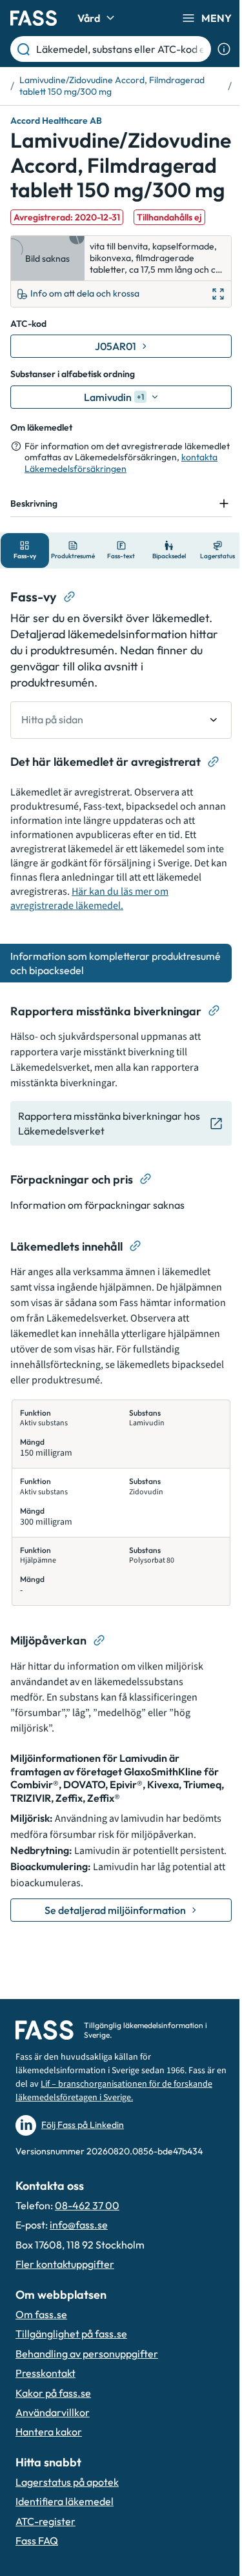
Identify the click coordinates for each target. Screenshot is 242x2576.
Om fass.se (41, 2343)
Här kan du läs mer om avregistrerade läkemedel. (113, 935)
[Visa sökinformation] (224, 49)
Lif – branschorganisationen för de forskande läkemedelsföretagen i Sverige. (99, 2120)
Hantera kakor (49, 2461)
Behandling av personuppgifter (87, 2383)
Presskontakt (45, 2402)
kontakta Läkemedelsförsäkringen (121, 463)
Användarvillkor (53, 2441)
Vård (89, 18)
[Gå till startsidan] (34, 18)
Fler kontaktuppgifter (65, 2293)
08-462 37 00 (87, 2234)
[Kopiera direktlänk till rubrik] (70, 633)
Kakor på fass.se (53, 2422)
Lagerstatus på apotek (67, 2511)
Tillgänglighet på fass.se (71, 2363)
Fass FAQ (37, 2570)
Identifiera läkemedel (65, 2531)
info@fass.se (79, 2254)
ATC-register (45, 2550)
